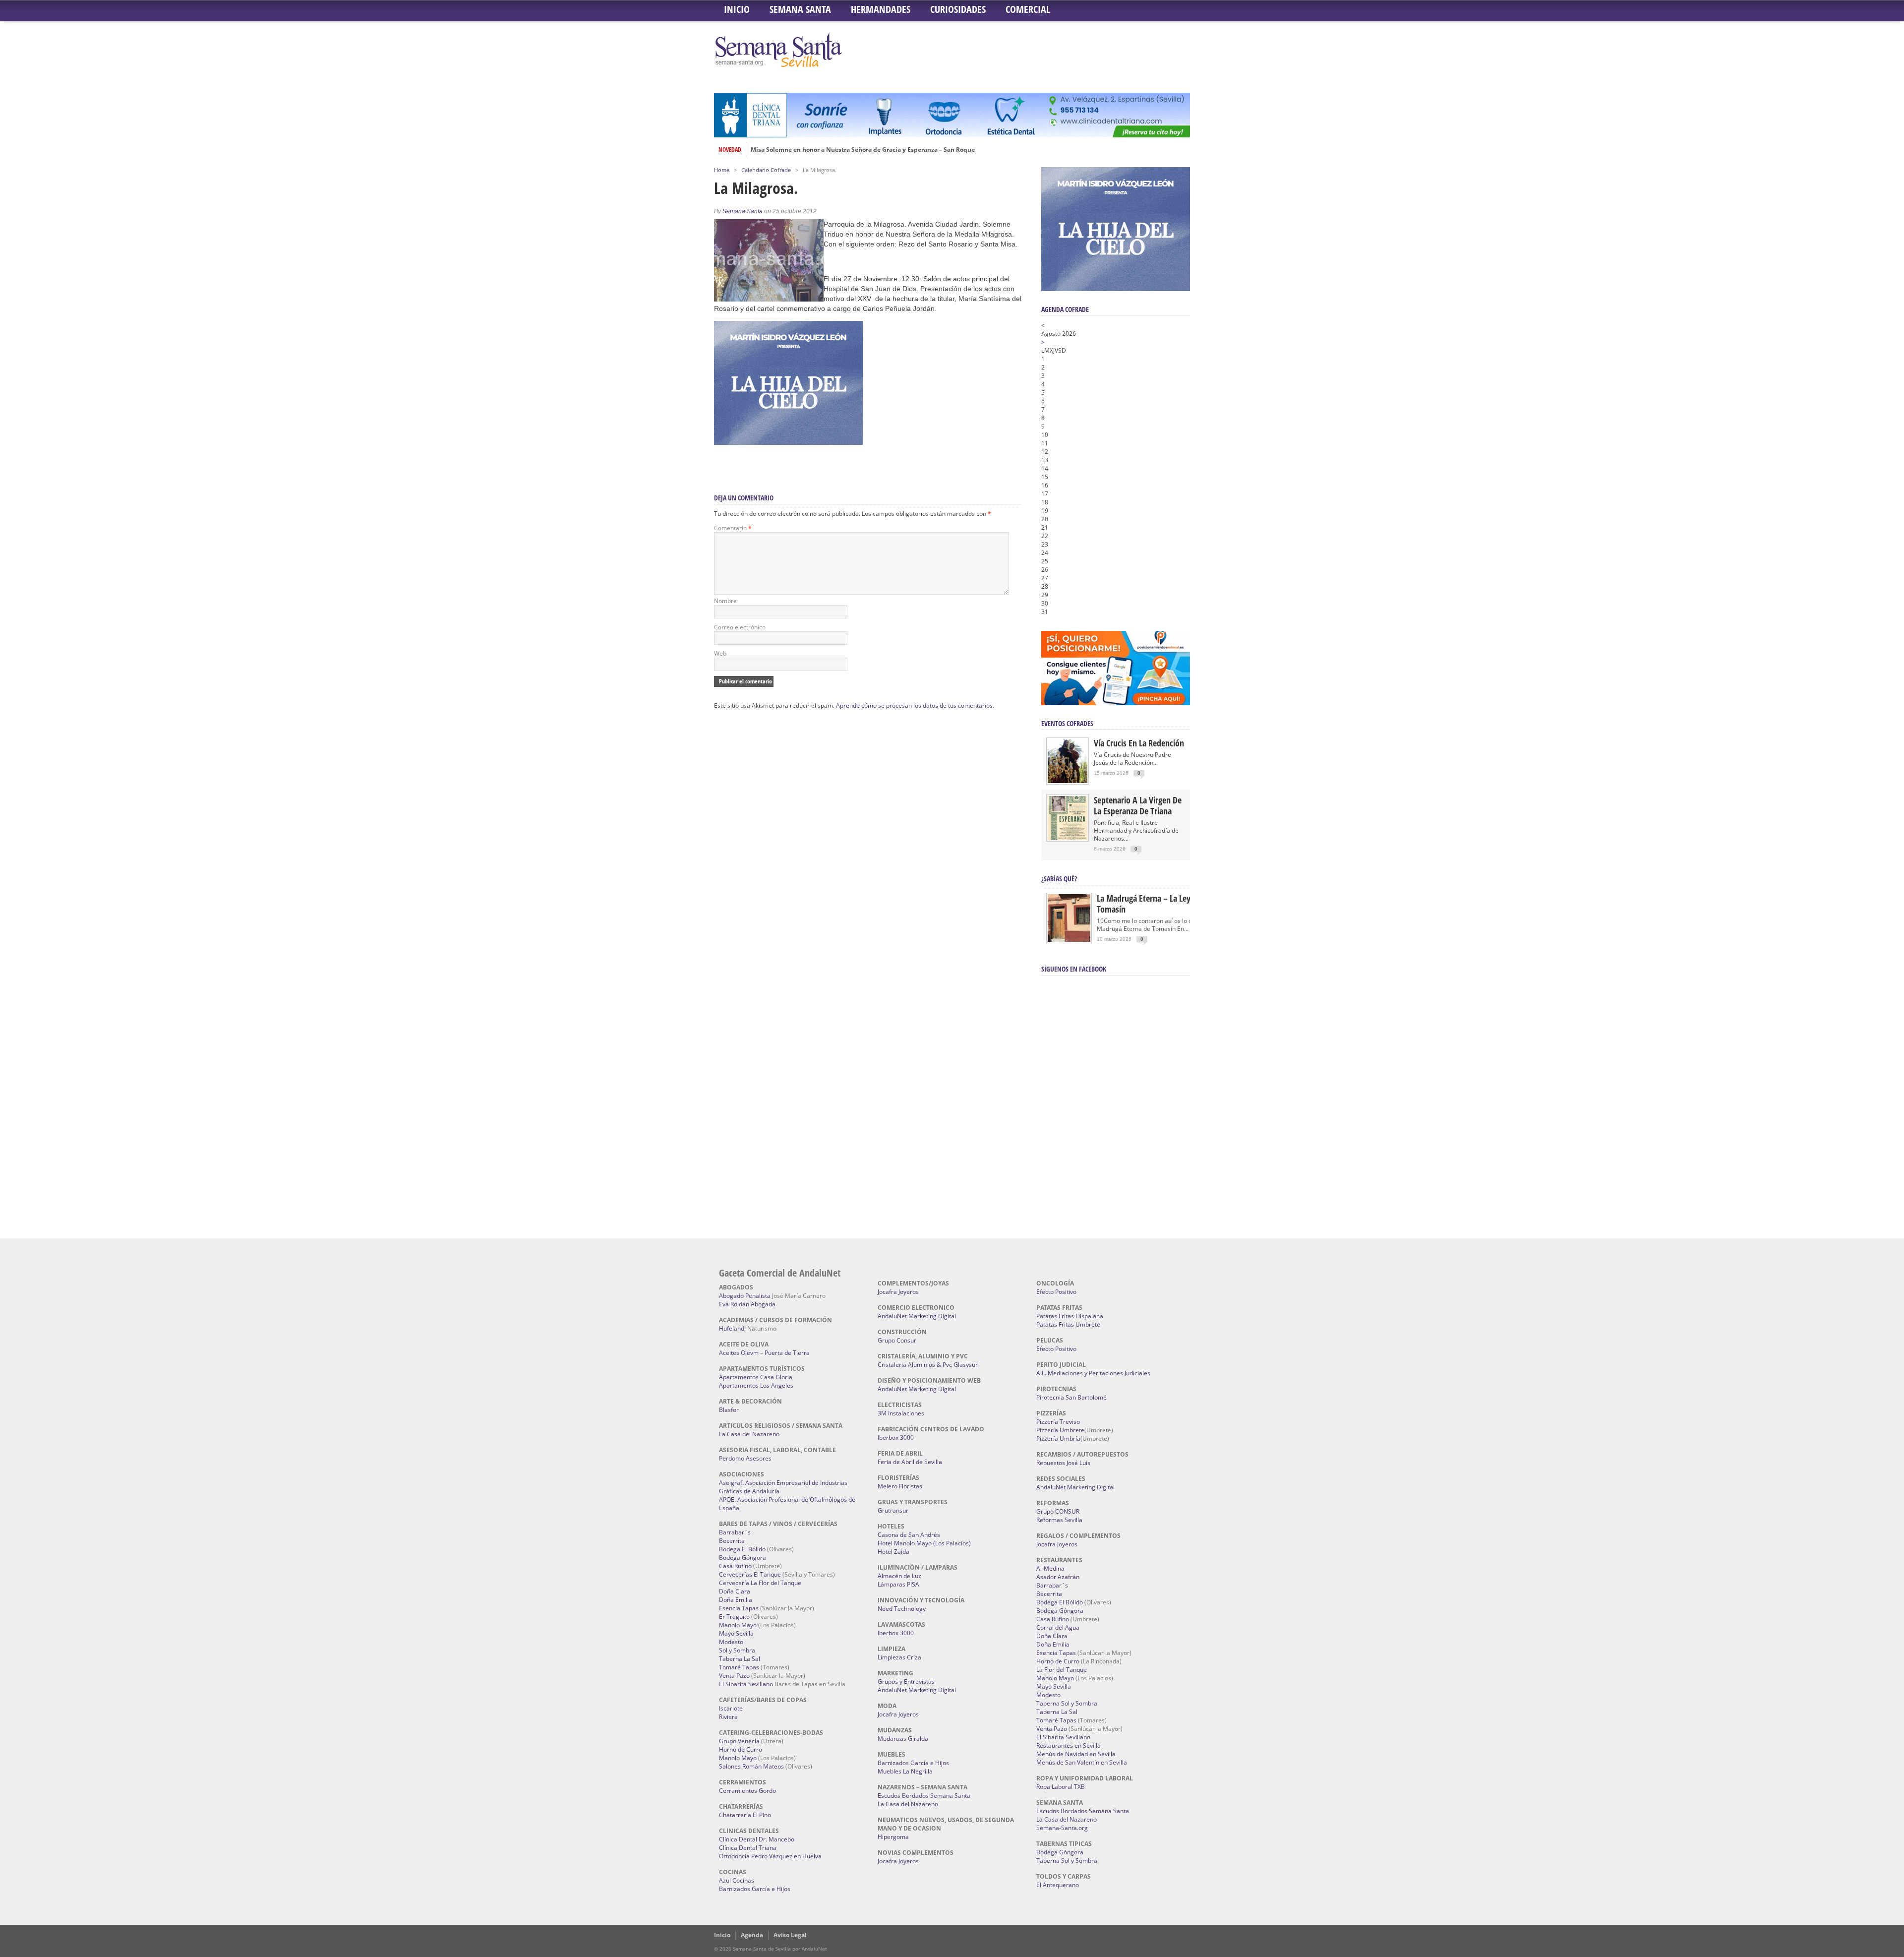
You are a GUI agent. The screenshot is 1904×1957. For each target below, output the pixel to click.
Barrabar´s (735, 1532)
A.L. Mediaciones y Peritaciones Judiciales (1093, 1373)
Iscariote (731, 1708)
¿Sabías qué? (1059, 879)
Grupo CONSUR (1058, 1511)
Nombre (725, 601)
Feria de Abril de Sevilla (910, 1462)
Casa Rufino (735, 1566)
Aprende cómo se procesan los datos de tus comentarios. (915, 705)
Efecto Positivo (1056, 1292)
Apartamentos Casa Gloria (756, 1377)
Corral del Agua (1058, 1627)
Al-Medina (1050, 1568)
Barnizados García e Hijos (755, 1889)
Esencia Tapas (739, 1608)
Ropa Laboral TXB (1061, 1787)
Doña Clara (735, 1591)
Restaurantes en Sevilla (1069, 1745)
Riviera (728, 1717)
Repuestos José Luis (1063, 1463)
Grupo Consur (897, 1340)
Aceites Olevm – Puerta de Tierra (764, 1353)
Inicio (737, 9)
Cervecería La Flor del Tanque (760, 1583)
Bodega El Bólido (742, 1549)
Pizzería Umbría (1058, 1438)
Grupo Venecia (739, 1741)
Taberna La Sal (740, 1659)
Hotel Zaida (893, 1552)
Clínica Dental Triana (748, 1848)
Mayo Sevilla (736, 1633)
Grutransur (893, 1510)
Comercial (1028, 9)
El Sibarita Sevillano (746, 1684)
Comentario (733, 528)
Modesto (731, 1642)
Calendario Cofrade (766, 170)
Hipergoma (893, 1837)
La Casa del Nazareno (749, 1434)
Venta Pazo (734, 1676)
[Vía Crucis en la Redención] (1068, 781)
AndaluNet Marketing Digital (917, 1316)
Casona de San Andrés (909, 1535)
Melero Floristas (900, 1486)
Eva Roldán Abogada (747, 1304)
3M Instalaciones (901, 1413)
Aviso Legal (790, 1935)
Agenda (752, 1935)
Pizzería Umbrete (1060, 1430)
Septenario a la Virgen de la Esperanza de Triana (1138, 805)
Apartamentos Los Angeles (756, 1385)
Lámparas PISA (898, 1584)
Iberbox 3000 (896, 1437)
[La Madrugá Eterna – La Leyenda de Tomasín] (1069, 941)
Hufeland (732, 1328)
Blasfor (729, 1410)
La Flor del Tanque (1062, 1670)
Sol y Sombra (737, 1650)
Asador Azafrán (1058, 1577)
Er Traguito (734, 1617)
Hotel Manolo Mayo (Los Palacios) (924, 1543)
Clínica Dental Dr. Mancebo (757, 1839)
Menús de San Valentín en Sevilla (1082, 1762)
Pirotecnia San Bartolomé (1071, 1397)
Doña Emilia (736, 1600)
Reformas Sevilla (1059, 1520)
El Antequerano (1058, 1885)
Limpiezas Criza (899, 1657)
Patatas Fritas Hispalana (1070, 1316)
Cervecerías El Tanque (750, 1574)
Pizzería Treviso (1058, 1422)
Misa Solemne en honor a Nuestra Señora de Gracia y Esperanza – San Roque (863, 150)
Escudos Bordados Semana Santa (924, 1796)
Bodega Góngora (743, 1558)
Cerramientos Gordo (747, 1791)
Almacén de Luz (899, 1576)
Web (720, 653)
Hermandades (881, 9)
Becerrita (732, 1541)
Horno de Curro (741, 1749)
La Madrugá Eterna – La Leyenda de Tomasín (1158, 904)
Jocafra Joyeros (898, 1292)
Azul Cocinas (737, 1880)
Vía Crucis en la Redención (1139, 743)
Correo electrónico (740, 627)
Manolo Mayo (738, 1625)
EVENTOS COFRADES (1067, 723)
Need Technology (902, 1609)
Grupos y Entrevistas (906, 1682)
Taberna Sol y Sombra (1067, 1703)
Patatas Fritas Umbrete (1068, 1324)
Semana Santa (800, 9)
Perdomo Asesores (745, 1458)
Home (722, 170)
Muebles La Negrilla (905, 1771)
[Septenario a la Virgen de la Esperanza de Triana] (1068, 838)
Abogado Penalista (745, 1296)
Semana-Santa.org (1062, 1828)
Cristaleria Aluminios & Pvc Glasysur (928, 1365)
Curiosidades (958, 9)
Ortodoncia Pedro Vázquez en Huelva (770, 1856)
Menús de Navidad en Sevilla (1076, 1754)
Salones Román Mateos (751, 1766)
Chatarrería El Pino (745, 1815)
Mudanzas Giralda (903, 1739)
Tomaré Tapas (739, 1667)
